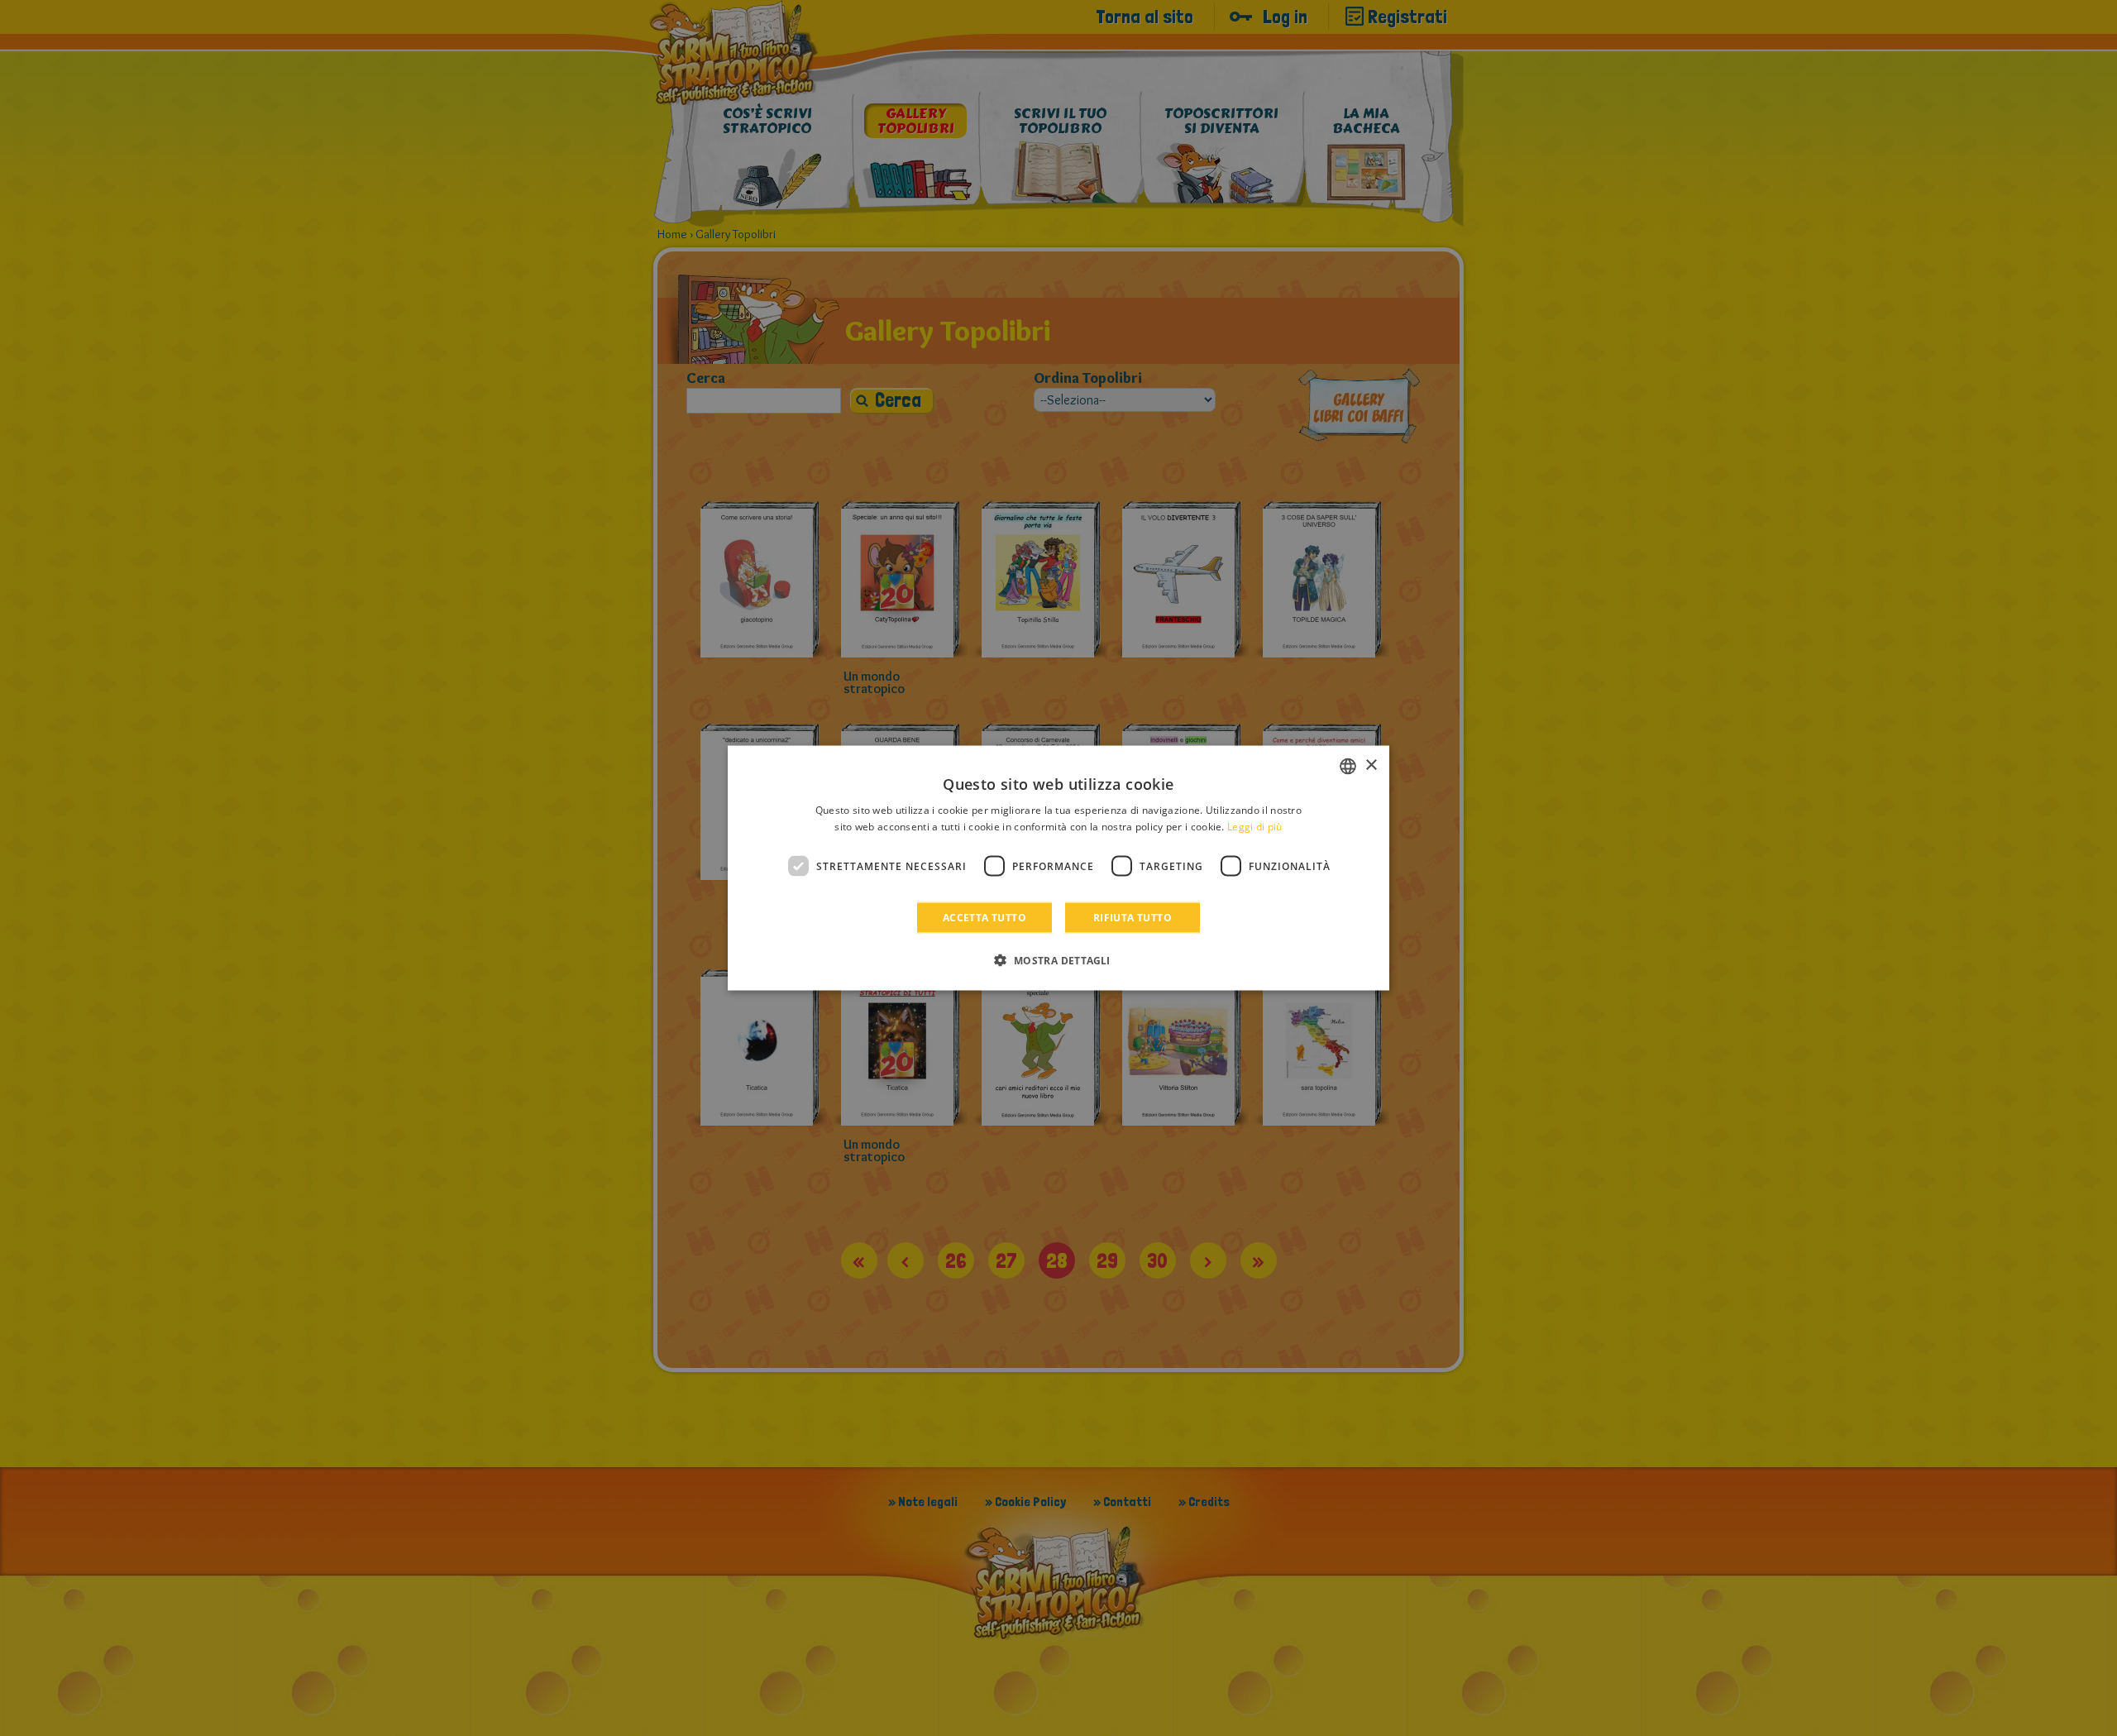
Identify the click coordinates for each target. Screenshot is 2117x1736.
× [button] (1371, 765)
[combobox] (1348, 766)
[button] (1058, 960)
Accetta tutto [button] (984, 918)
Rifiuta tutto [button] (1133, 918)
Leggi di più (1255, 826)
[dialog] (1058, 868)
